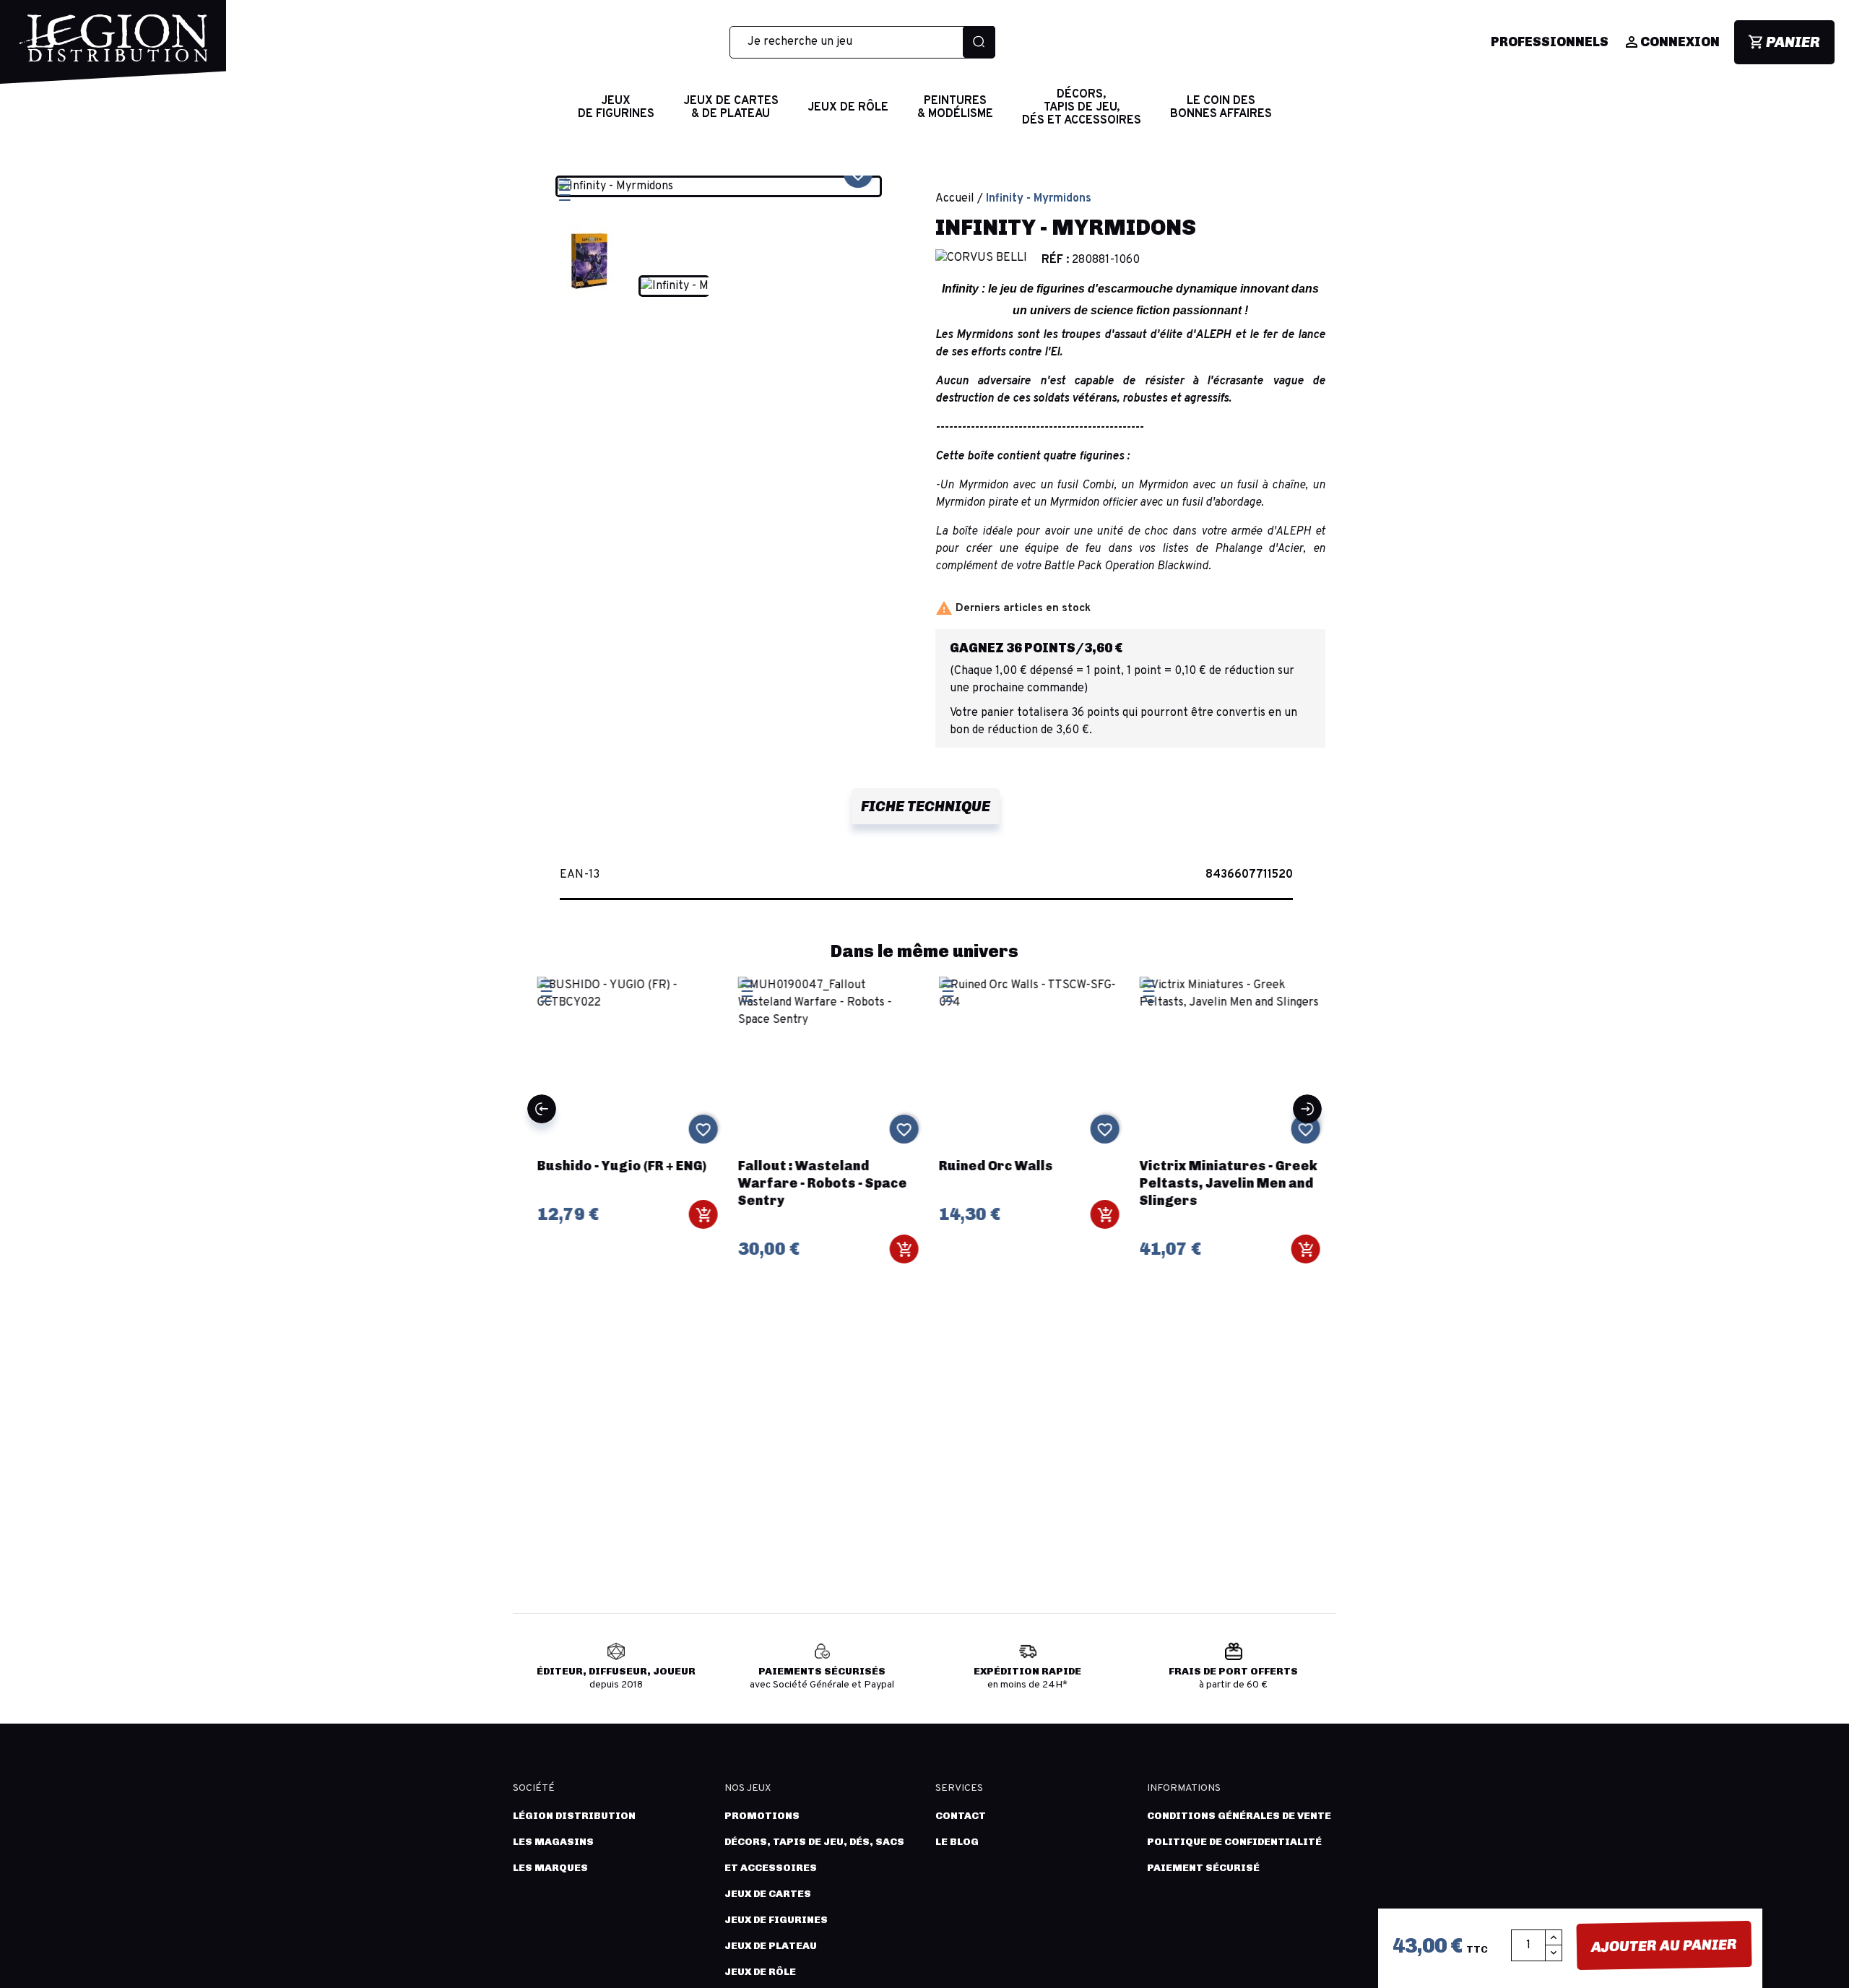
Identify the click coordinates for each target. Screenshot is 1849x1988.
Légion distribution (574, 1816)
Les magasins (553, 1842)
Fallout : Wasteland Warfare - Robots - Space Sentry (819, 1183)
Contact (961, 1816)
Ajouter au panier (1664, 1945)
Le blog (957, 1842)
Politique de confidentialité (1234, 1842)
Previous (542, 1109)
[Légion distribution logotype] (113, 49)
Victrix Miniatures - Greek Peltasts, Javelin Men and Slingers (1225, 1183)
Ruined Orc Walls (992, 1166)
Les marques (550, 1868)
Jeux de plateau (771, 1946)
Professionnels (1550, 42)
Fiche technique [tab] (926, 806)
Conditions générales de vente (1239, 1816)
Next (1307, 1109)
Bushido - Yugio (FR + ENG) (618, 1166)
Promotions (762, 1816)
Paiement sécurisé (1203, 1868)
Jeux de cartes (768, 1894)
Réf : (1055, 260)
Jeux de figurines (776, 1920)
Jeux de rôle (760, 1972)
